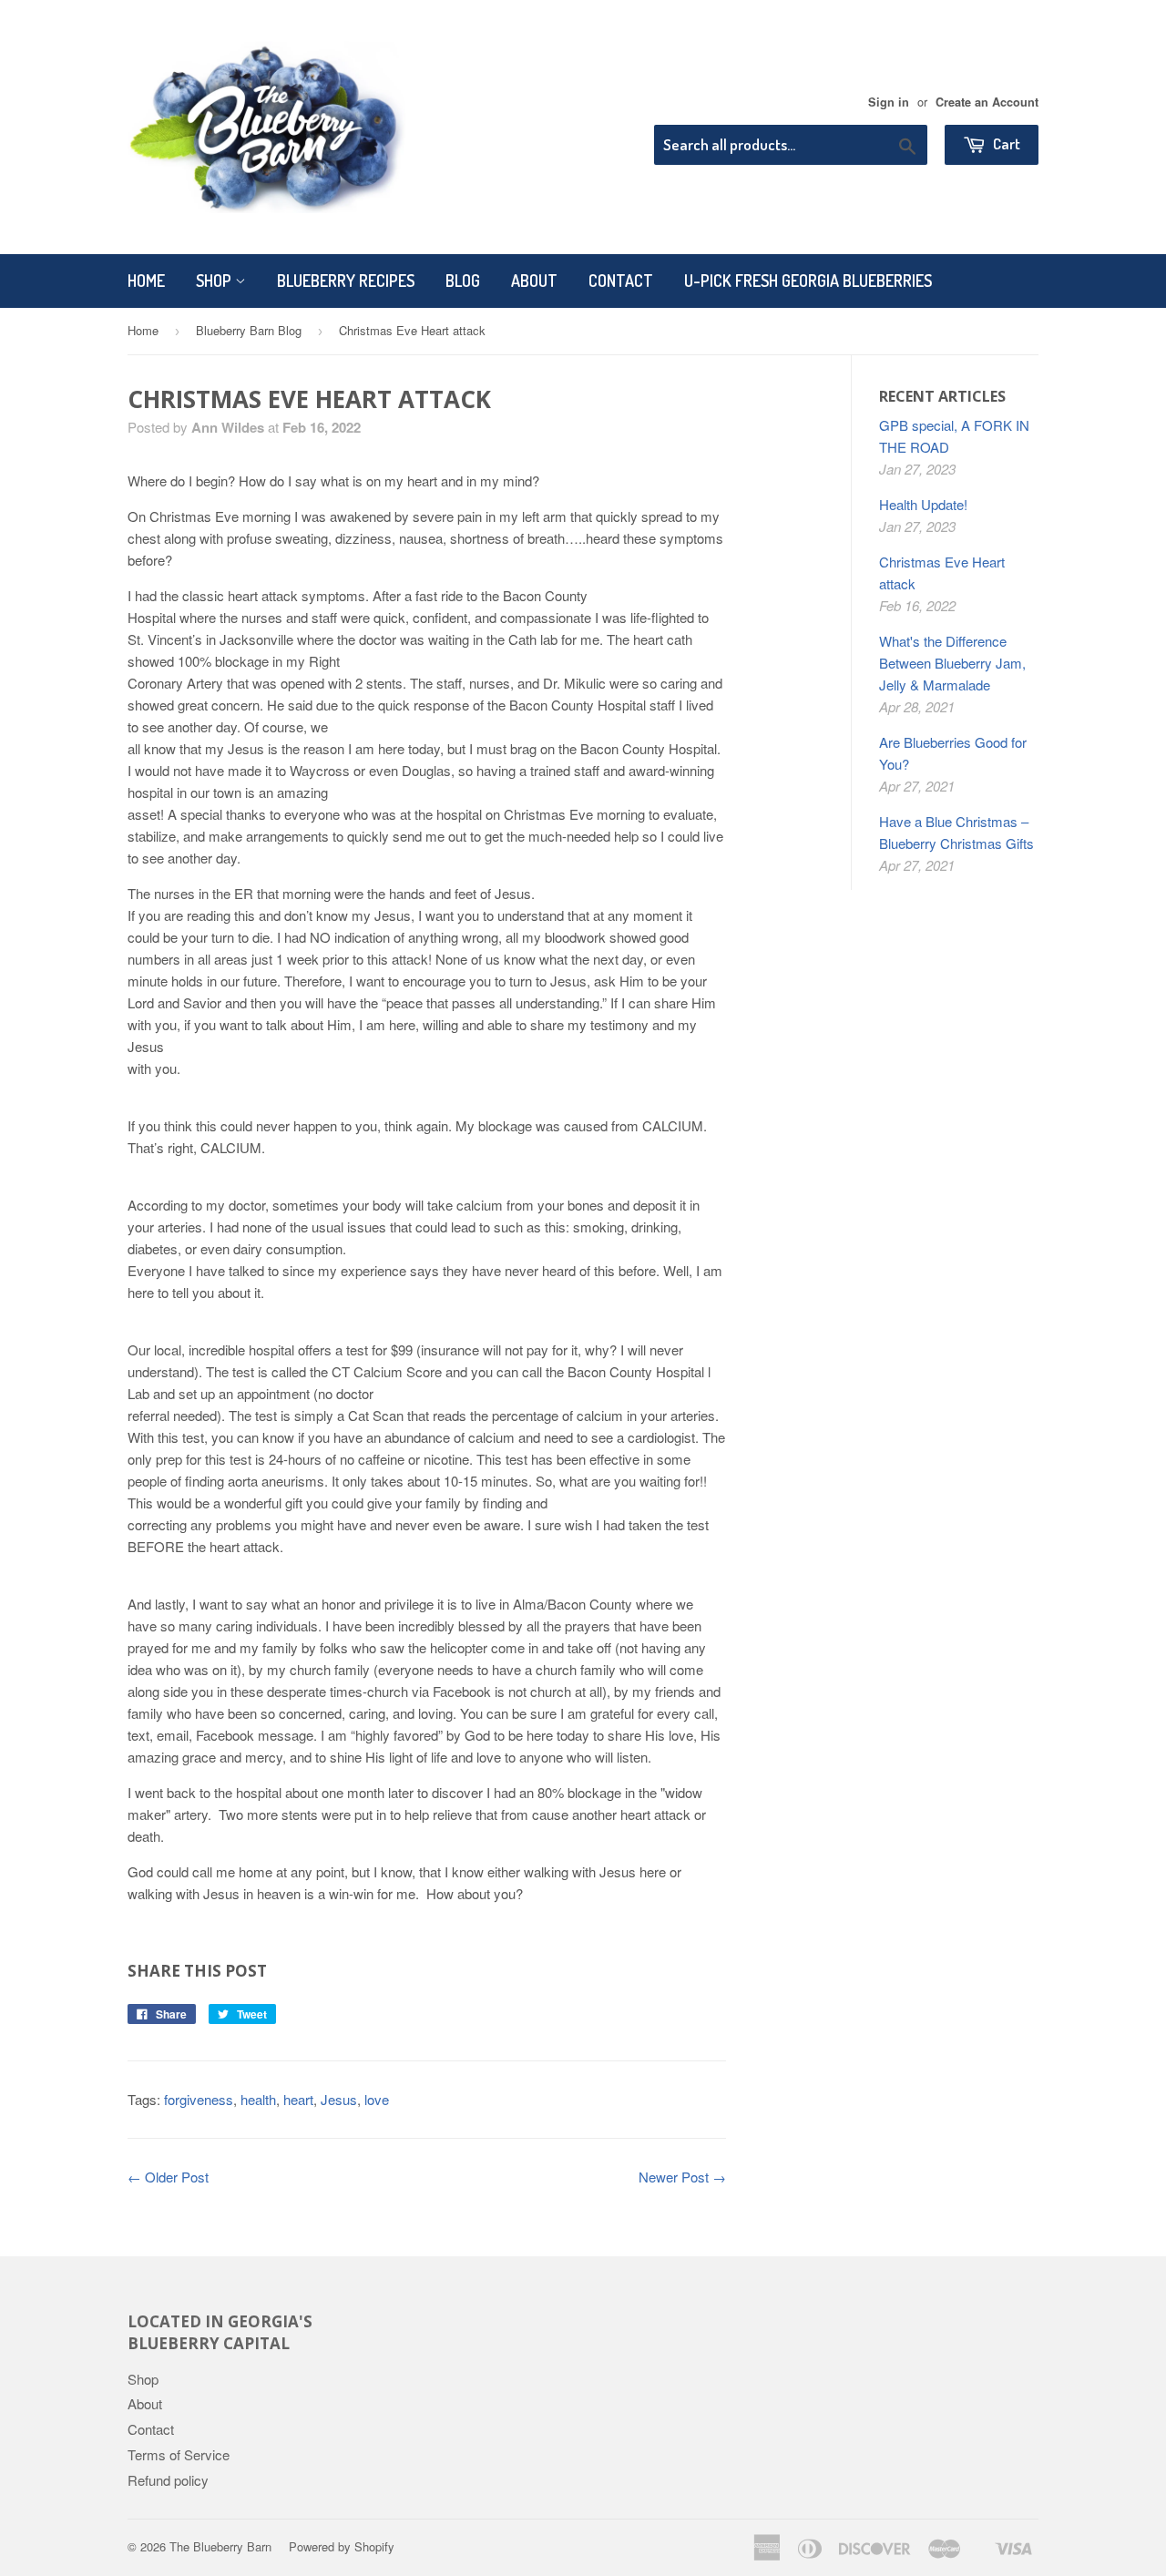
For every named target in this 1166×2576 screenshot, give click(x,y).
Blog (463, 281)
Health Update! (923, 504)
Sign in (889, 102)
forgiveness (199, 2099)
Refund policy (168, 2480)
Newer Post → (682, 2177)
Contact (621, 281)
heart (298, 2099)
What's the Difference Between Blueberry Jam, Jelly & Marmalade (952, 663)
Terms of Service (179, 2454)
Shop (215, 281)
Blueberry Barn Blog (249, 330)
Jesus (339, 2099)
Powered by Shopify (342, 2546)
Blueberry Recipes (346, 281)
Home (146, 281)
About (534, 281)
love (377, 2099)
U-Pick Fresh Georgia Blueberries (808, 281)
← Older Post (168, 2177)
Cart (1005, 143)
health (258, 2099)
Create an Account (987, 102)
